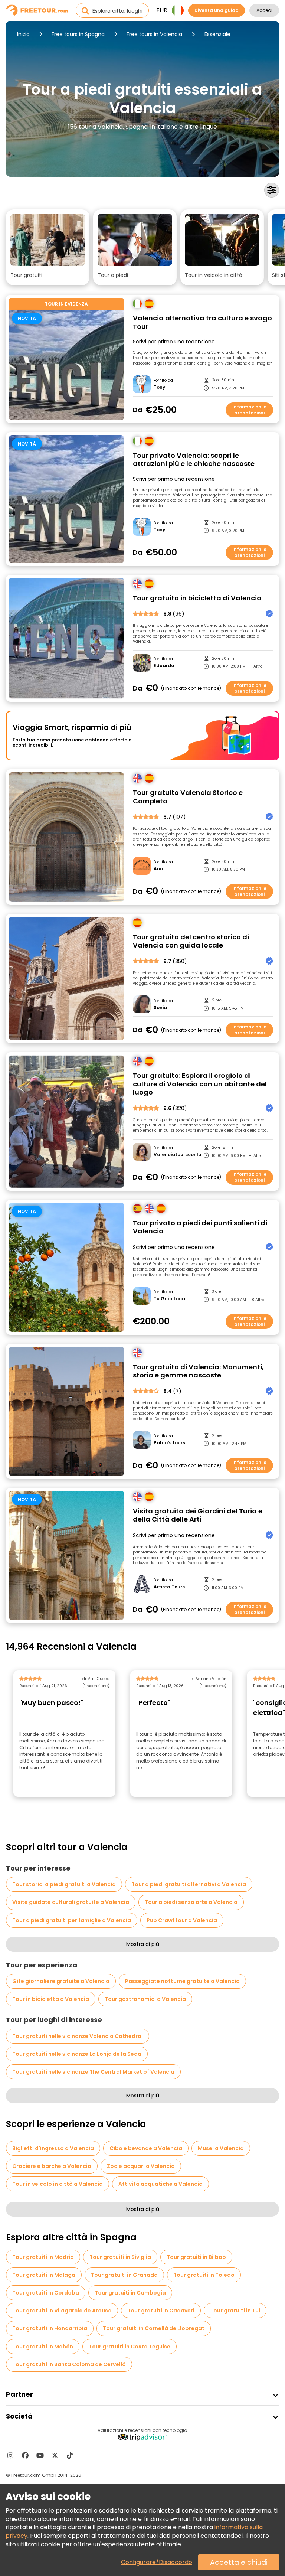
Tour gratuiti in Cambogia (130, 2293)
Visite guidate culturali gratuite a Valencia (71, 1902)
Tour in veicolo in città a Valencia (58, 2184)
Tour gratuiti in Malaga (44, 2275)
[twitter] (55, 2455)
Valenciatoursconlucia (177, 1155)
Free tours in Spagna (78, 34)
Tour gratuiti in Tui (235, 2311)
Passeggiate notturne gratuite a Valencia (182, 1981)
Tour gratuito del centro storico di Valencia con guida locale (191, 941)
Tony (159, 387)
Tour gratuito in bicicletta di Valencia (197, 598)
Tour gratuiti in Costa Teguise (130, 2347)
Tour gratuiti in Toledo (204, 2275)
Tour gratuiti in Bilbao (196, 2257)
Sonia (160, 1008)
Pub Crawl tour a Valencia (182, 1920)
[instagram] (10, 2455)
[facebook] (25, 2455)
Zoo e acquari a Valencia (141, 2166)
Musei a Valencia (221, 2148)
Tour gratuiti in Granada (124, 2275)
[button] (48, 247)
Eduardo (164, 666)
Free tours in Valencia (154, 34)
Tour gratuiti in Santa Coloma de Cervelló (69, 2364)
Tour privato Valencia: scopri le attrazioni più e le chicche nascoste (194, 460)
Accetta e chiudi (239, 2562)
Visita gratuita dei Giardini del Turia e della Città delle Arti (198, 1515)
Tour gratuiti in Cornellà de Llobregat (154, 2328)
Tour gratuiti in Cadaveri (161, 2311)
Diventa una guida (217, 10)
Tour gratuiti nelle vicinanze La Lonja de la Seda (77, 2054)
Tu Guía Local (170, 1299)
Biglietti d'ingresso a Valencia (53, 2148)
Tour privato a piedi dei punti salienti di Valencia (200, 1227)
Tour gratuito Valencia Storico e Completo (188, 797)
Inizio (23, 34)
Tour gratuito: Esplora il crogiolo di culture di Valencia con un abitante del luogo (200, 1084)
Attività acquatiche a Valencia (160, 2184)
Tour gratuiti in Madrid (43, 2257)
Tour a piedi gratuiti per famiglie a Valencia (72, 1920)
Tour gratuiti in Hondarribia (50, 2328)
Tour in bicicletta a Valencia (51, 1999)
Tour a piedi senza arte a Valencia (191, 1902)
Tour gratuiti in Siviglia (120, 2257)
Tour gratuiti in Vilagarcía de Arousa (62, 2311)
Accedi (264, 10)
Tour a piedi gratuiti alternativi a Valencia (189, 1884)
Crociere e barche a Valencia (52, 2166)
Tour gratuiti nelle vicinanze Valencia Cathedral (78, 2036)
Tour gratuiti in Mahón (43, 2347)
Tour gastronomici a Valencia (145, 1999)
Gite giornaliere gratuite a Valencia (61, 1981)
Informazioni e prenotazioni (249, 410)
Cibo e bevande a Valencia (146, 2148)
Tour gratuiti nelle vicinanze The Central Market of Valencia (93, 2072)
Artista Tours (169, 1587)
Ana (158, 869)
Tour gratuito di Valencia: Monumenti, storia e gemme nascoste (198, 1371)
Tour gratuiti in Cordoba (46, 2293)
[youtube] (40, 2455)
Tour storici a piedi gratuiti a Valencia (64, 1884)
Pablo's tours (169, 1443)
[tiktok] (70, 2455)
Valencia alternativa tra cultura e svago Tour (202, 322)
